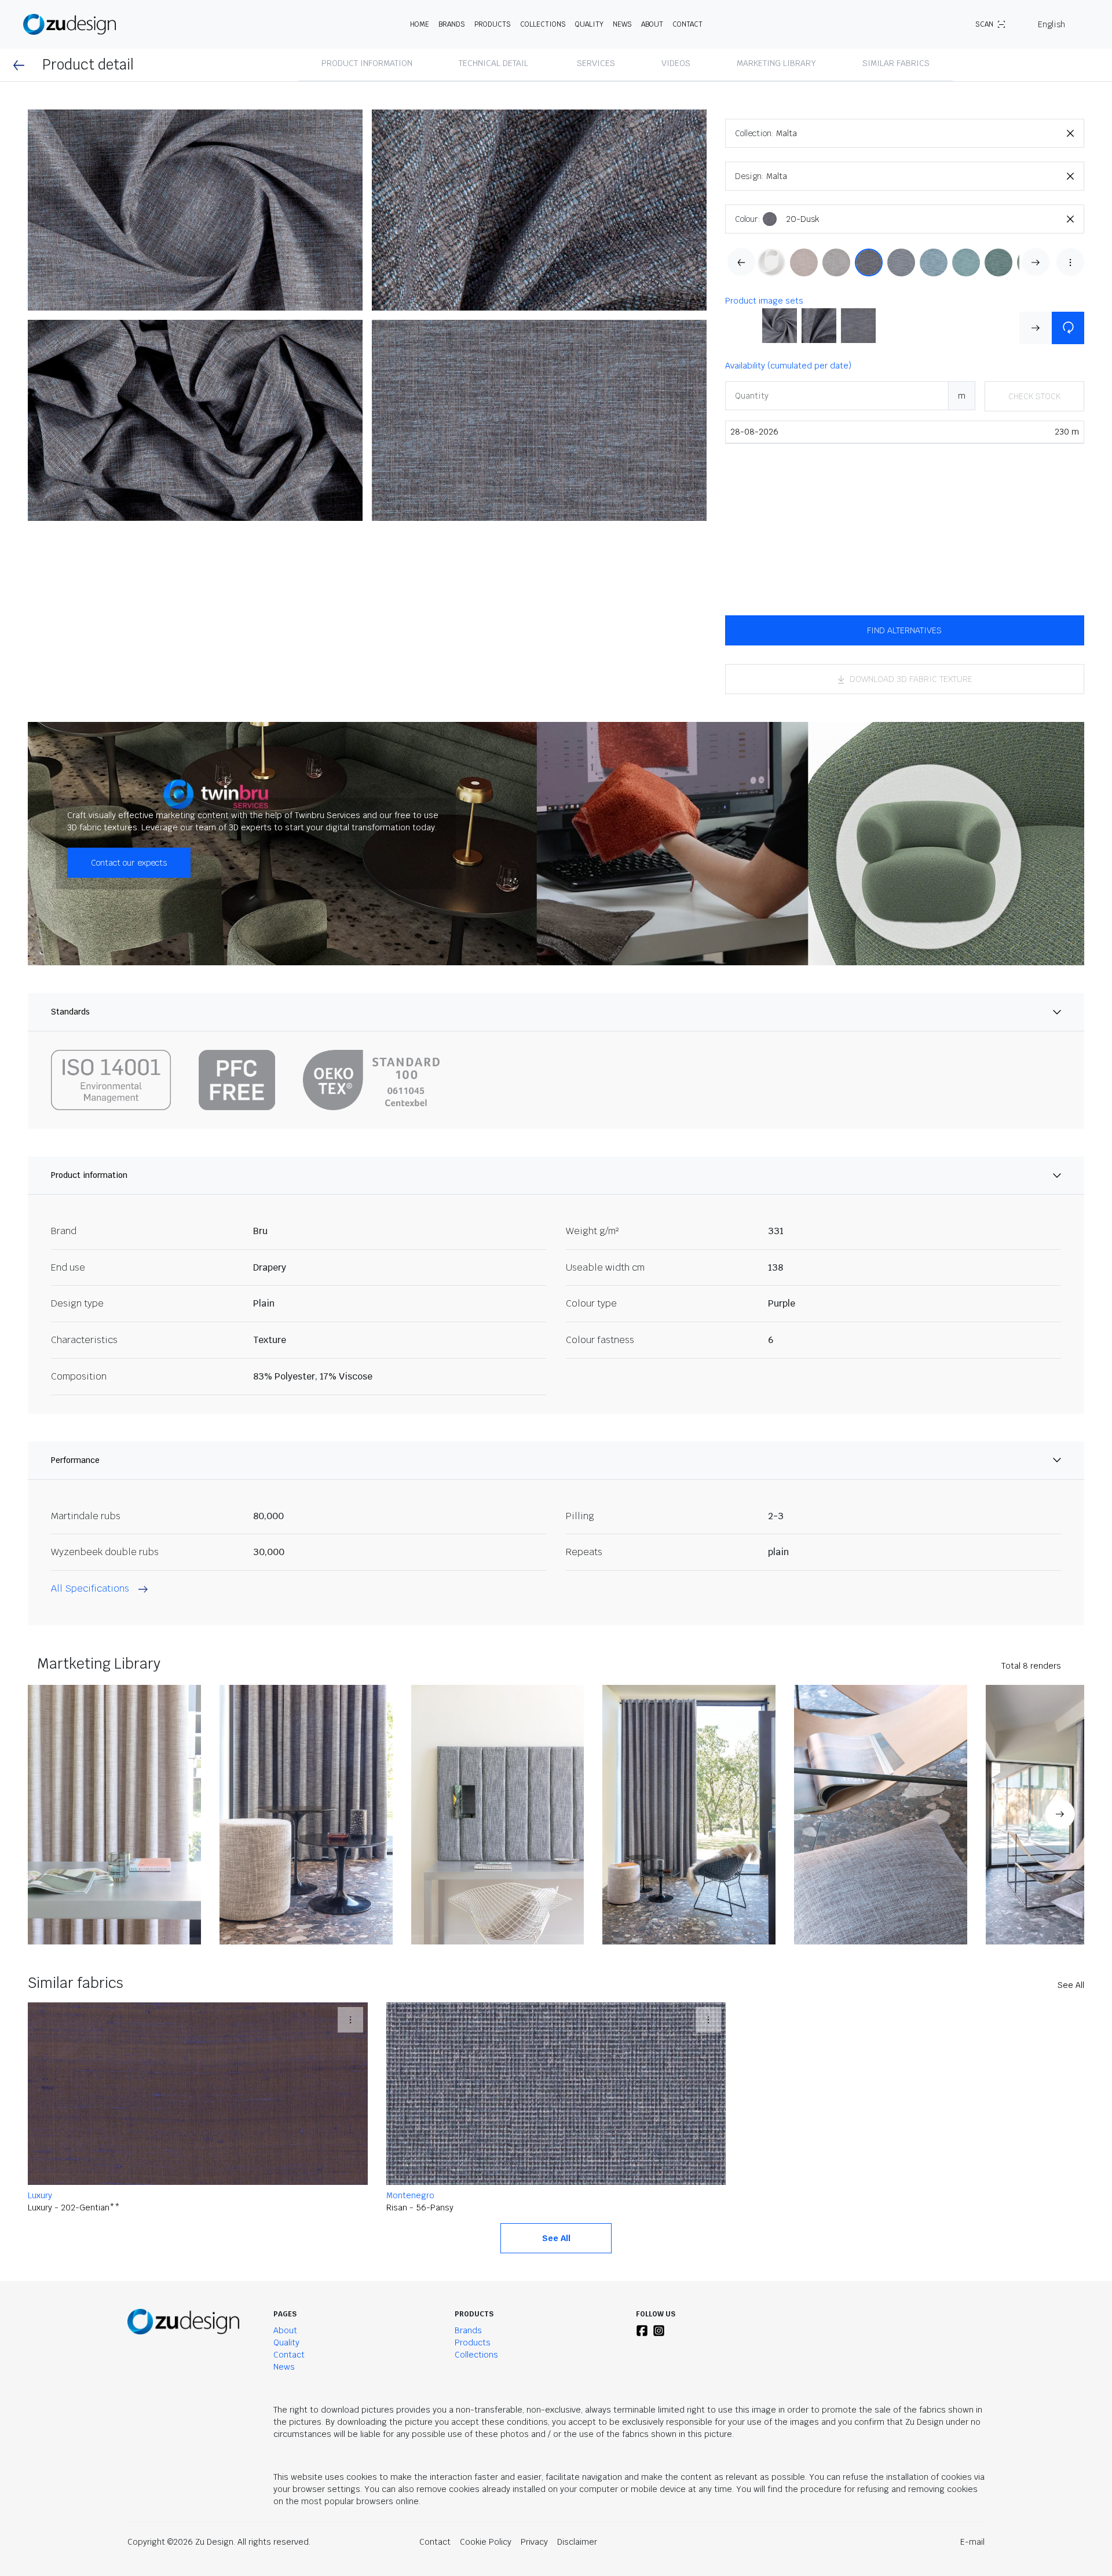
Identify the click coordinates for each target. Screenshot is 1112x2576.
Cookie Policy (486, 2542)
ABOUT (652, 24)
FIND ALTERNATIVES (904, 630)
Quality (589, 24)
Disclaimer (577, 2542)
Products (473, 2343)
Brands (468, 2330)
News (622, 24)
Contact (687, 24)
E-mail (972, 2542)
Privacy (534, 2542)
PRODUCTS (493, 24)
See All (1071, 1985)
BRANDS (452, 24)
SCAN (984, 24)
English (1051, 24)
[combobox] (930, 133)
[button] (195, 210)
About (285, 2330)
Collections (543, 24)
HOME (420, 24)
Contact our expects (129, 863)
